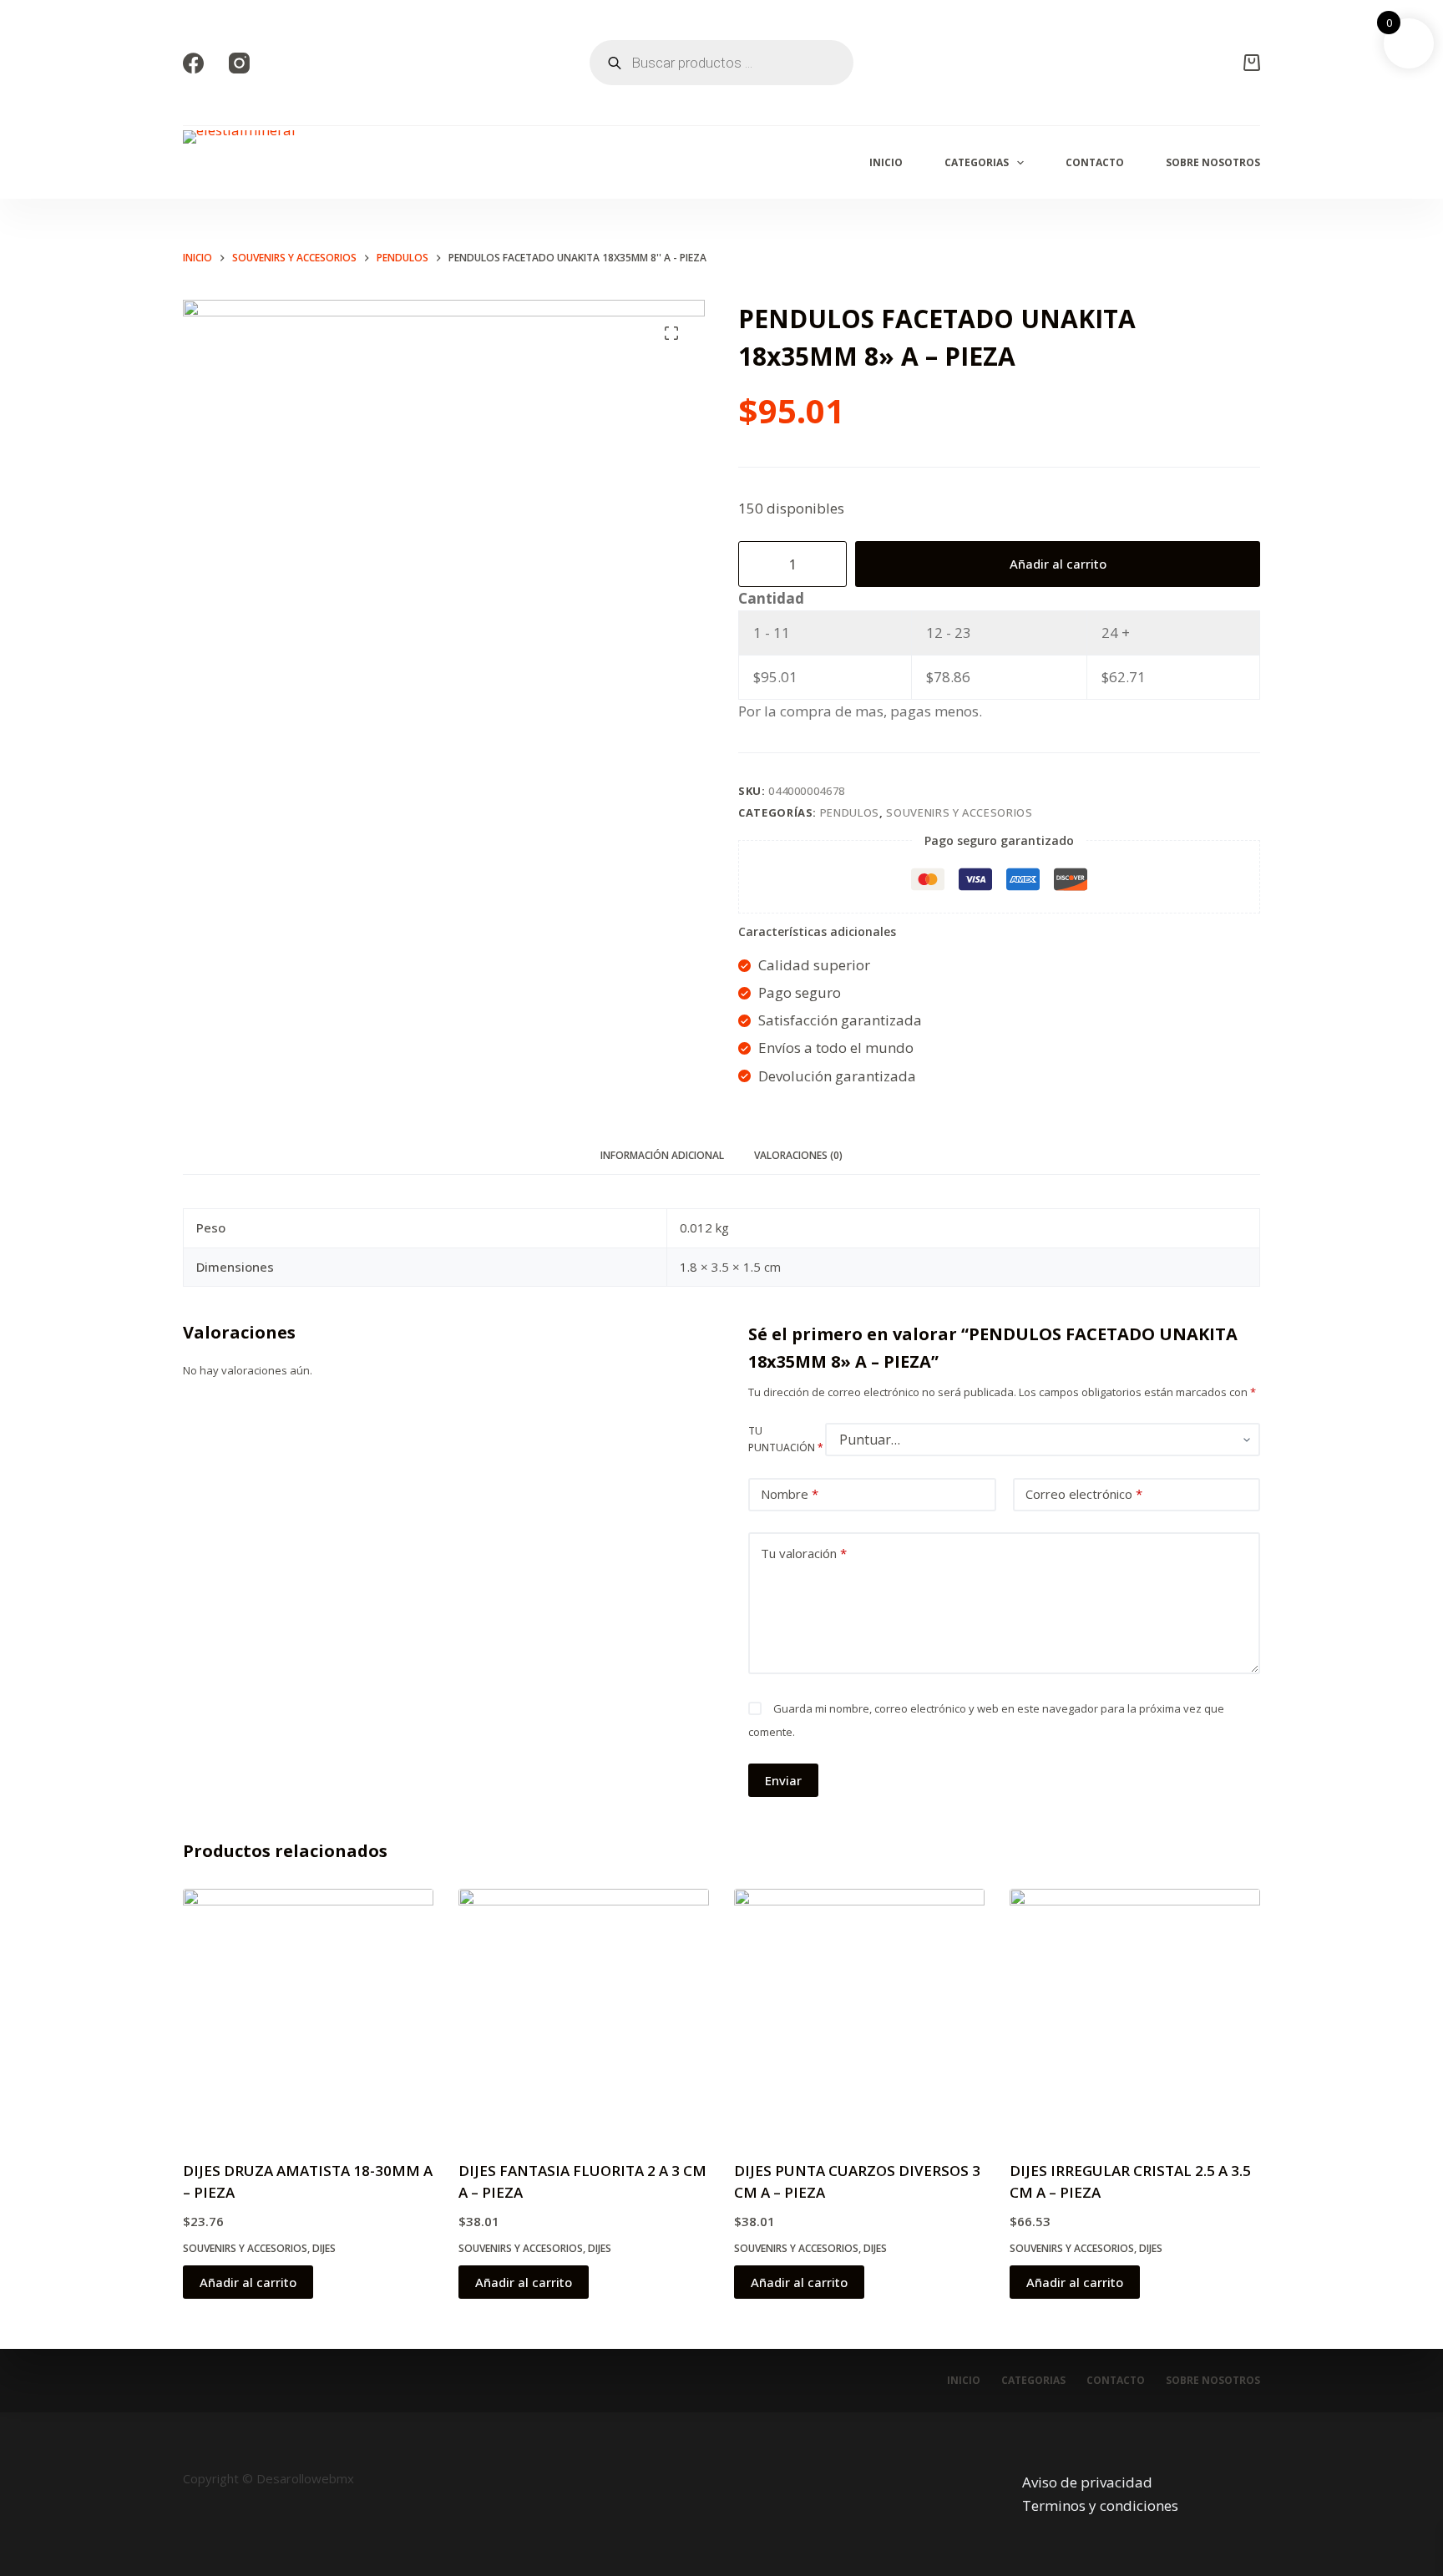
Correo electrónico (1084, 1494)
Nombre (790, 1494)
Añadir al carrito (1058, 564)
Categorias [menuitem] (977, 162)
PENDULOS (850, 812)
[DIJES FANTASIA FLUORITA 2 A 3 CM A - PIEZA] (584, 2014)
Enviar (783, 1780)
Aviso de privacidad (1087, 2482)
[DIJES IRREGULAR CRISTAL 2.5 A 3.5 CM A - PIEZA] (1135, 2014)
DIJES (324, 2248)
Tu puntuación (786, 1439)
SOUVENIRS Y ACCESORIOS (959, 812)
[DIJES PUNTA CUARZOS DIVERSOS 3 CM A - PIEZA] (859, 2014)
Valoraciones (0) (798, 1155)
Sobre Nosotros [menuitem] (1213, 162)
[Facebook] (193, 63)
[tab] (662, 1156)
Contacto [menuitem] (1095, 162)
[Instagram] (239, 63)
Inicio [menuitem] (886, 162)
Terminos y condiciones (1100, 2505)
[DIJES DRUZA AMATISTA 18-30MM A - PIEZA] (308, 2014)
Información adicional (662, 1155)
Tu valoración (804, 1553)
